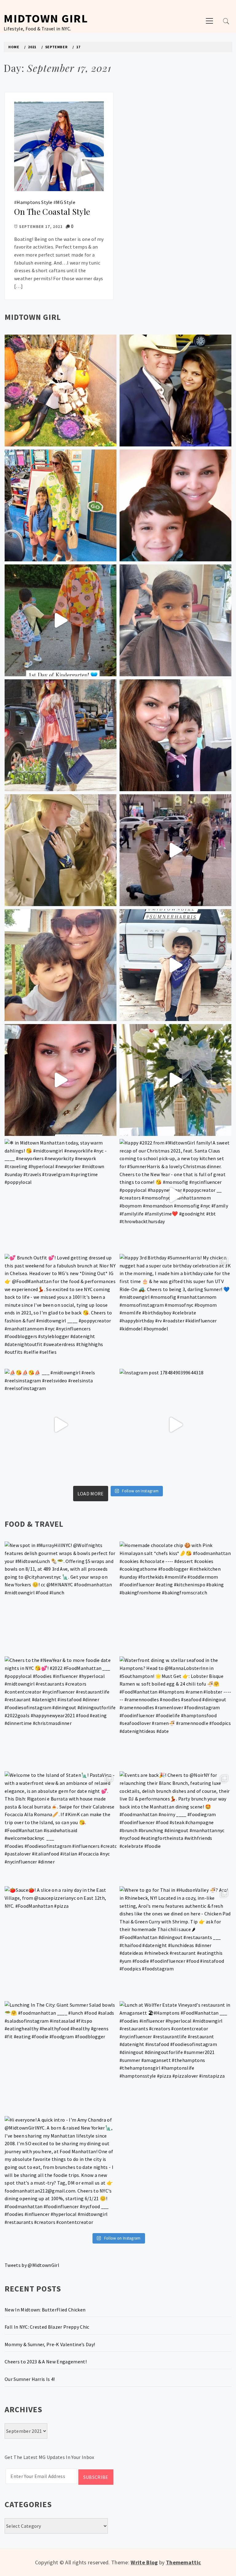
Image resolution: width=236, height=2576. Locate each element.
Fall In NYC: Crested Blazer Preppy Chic (47, 2327)
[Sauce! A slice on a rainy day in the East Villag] (61, 1942)
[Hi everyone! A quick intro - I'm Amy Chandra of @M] (61, 2172)
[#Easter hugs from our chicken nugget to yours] (175, 735)
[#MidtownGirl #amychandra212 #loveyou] (175, 1080)
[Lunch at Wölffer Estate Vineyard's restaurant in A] (175, 2057)
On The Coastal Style (52, 212)
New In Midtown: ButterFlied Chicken (45, 2310)
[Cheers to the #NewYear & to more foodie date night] (61, 1712)
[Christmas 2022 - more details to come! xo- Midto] (61, 1080)
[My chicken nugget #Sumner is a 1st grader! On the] (61, 505)
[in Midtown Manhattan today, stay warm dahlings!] (61, 1195)
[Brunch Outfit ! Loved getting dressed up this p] (61, 1310)
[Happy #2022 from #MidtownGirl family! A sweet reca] (175, 1195)
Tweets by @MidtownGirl (32, 2265)
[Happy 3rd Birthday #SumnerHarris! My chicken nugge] (175, 1310)
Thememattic (184, 2562)
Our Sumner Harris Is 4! (30, 2379)
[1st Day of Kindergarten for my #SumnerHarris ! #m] (61, 620)
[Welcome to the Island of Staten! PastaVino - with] (61, 1827)
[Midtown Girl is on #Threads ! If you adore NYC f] (61, 735)
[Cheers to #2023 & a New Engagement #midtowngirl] (175, 850)
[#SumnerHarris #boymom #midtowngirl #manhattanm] (61, 965)
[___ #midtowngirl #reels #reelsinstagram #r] (61, 1425)
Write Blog (144, 2562)
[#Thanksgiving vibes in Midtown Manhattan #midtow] (61, 391)
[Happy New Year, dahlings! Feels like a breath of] (61, 850)
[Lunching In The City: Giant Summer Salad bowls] (61, 2057)
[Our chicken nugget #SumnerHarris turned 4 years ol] (175, 965)
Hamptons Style (34, 202)
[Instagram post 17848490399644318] (175, 1425)
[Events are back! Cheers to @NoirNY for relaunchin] (175, 1827)
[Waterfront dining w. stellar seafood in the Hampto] (175, 1712)
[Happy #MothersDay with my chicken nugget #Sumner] (175, 505)
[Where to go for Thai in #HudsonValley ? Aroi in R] (175, 1942)
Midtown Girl (46, 18)
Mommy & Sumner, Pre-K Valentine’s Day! (50, 2344)
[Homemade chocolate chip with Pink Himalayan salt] (175, 1597)
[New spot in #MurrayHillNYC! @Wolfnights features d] (61, 1597)
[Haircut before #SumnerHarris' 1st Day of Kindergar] (175, 620)
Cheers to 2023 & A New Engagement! (46, 2362)
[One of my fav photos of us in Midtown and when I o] (175, 391)
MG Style (66, 202)
